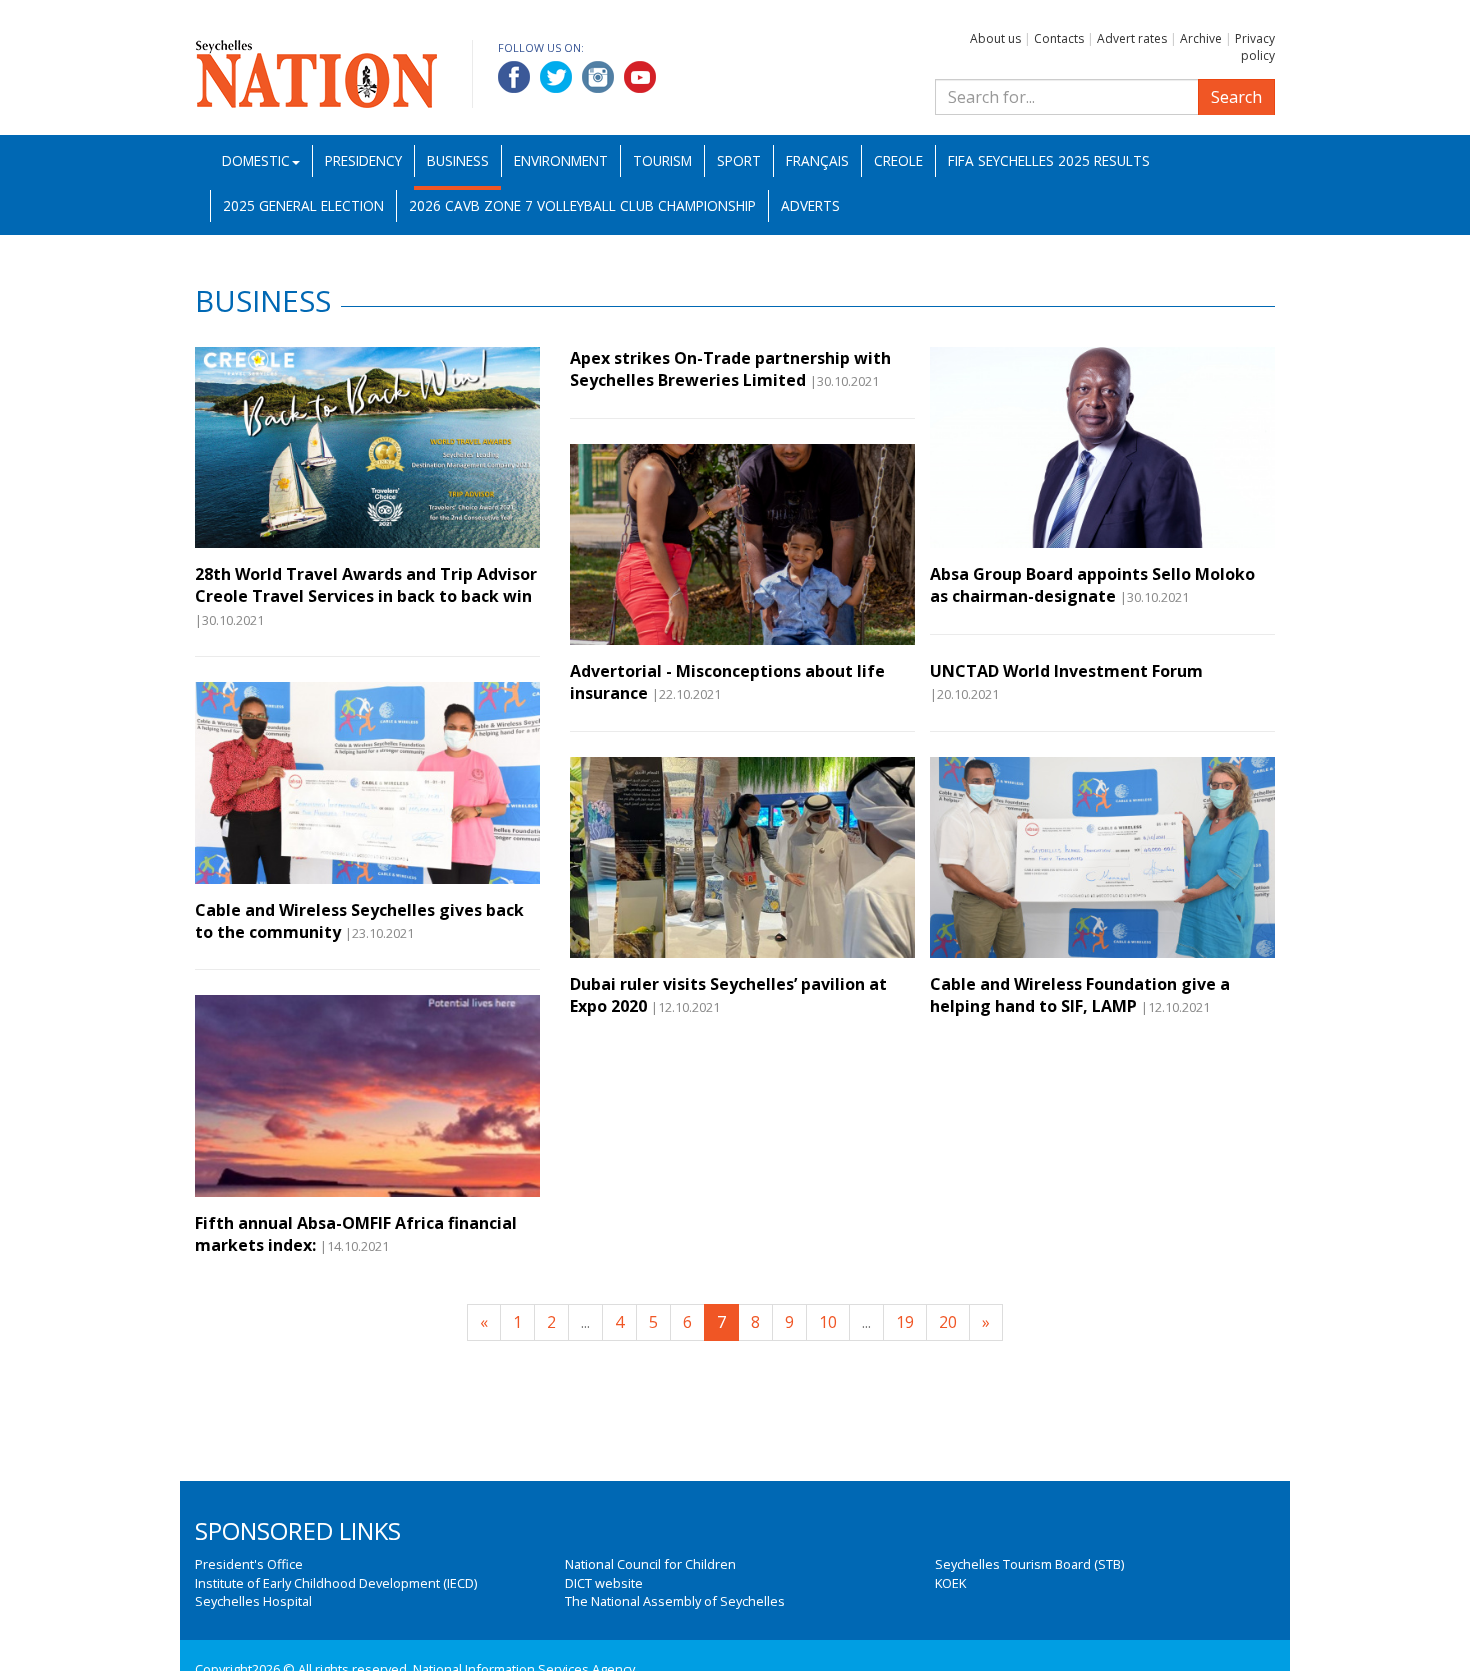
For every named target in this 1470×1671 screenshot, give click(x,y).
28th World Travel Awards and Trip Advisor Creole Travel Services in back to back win (366, 585)
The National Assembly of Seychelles (675, 1601)
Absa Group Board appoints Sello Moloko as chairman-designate (1092, 585)
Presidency (363, 160)
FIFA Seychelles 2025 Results (1049, 160)
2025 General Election (303, 205)
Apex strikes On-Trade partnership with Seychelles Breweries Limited (730, 369)
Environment (561, 160)
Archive (1201, 38)
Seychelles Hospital (253, 1601)
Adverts (810, 205)
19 (905, 1322)
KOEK (950, 1583)
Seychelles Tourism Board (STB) (1029, 1564)
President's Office (249, 1564)
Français (817, 160)
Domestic (256, 160)
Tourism (662, 160)
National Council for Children (650, 1564)
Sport (739, 160)
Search (1236, 97)
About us (995, 38)
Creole (898, 160)
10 (828, 1322)
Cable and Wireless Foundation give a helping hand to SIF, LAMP (1080, 995)
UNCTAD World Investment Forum (1066, 671)
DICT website (604, 1583)
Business (458, 160)
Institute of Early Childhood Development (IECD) (336, 1583)
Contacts (1059, 38)
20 (948, 1322)
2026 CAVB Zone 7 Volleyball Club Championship (582, 205)
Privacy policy (1255, 47)
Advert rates (1132, 38)
